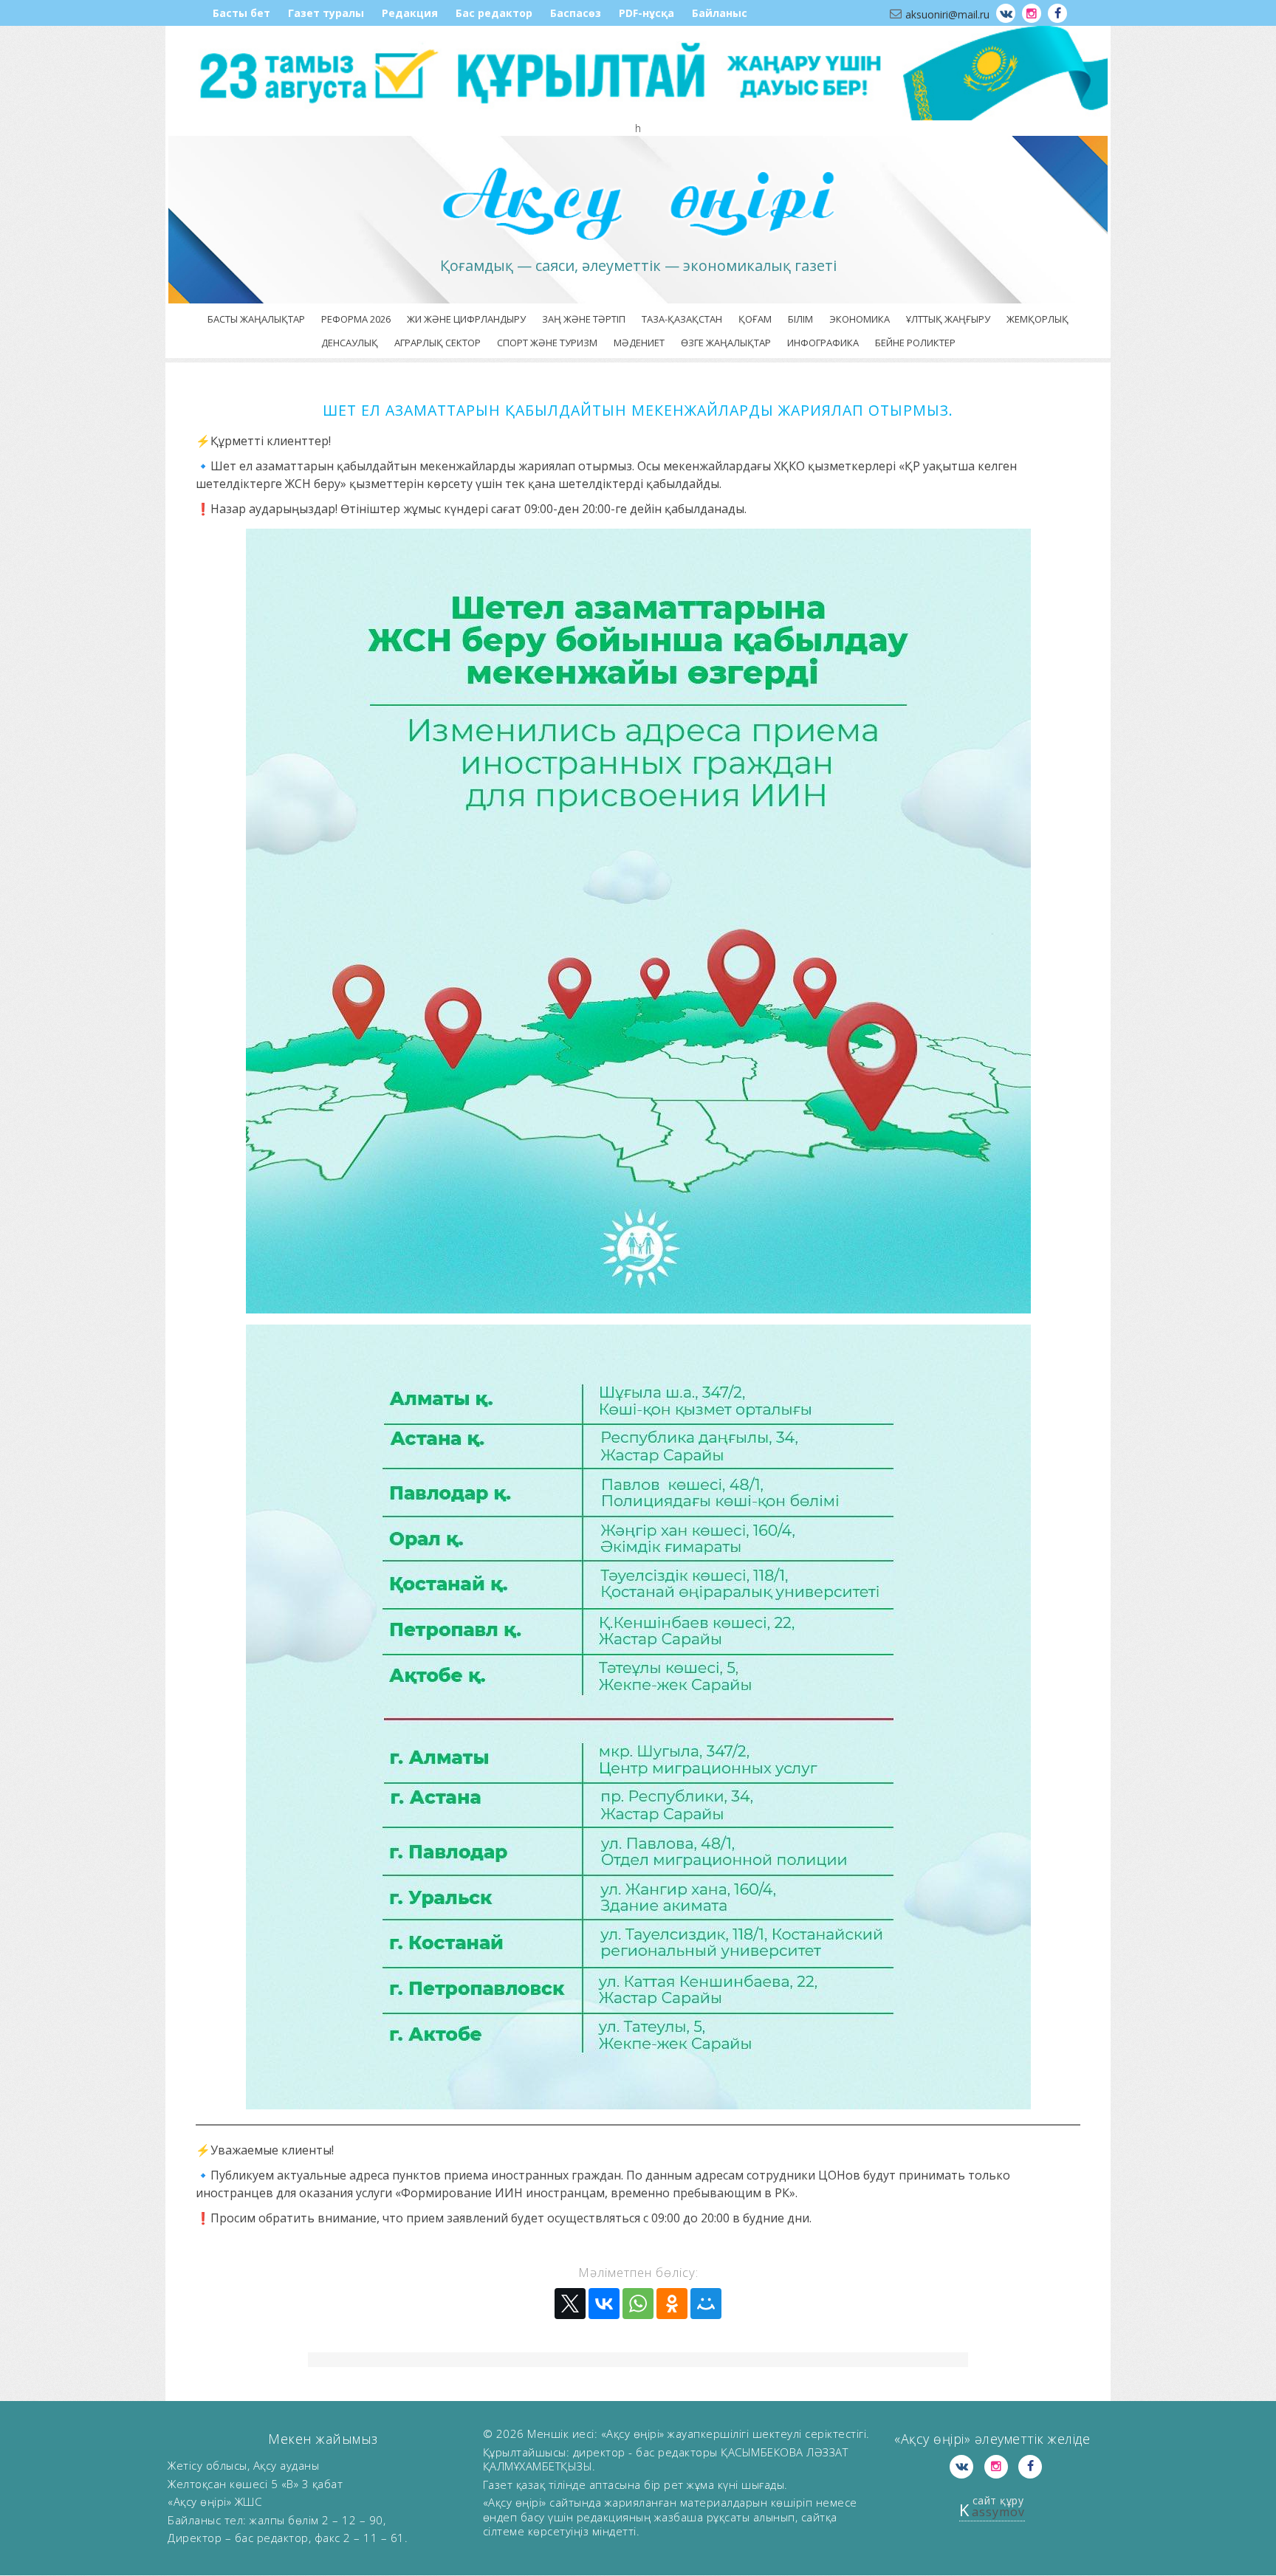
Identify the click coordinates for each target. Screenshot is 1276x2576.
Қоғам (755, 319)
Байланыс (720, 13)
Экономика (860, 319)
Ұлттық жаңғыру (948, 319)
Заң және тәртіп (584, 319)
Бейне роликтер (915, 343)
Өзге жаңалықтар (726, 343)
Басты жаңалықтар (256, 319)
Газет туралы (326, 13)
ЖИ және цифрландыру (466, 319)
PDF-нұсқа (646, 13)
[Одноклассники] (672, 2304)
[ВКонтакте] (604, 2304)
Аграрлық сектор (438, 343)
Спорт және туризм (547, 343)
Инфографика (823, 343)
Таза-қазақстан (682, 319)
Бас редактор (494, 13)
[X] (570, 2304)
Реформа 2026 (356, 319)
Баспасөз (576, 13)
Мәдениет (639, 343)
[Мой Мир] (706, 2304)
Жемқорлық (1037, 319)
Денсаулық (350, 343)
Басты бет (241, 13)
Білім (800, 319)
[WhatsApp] (638, 2304)
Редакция (410, 13)
